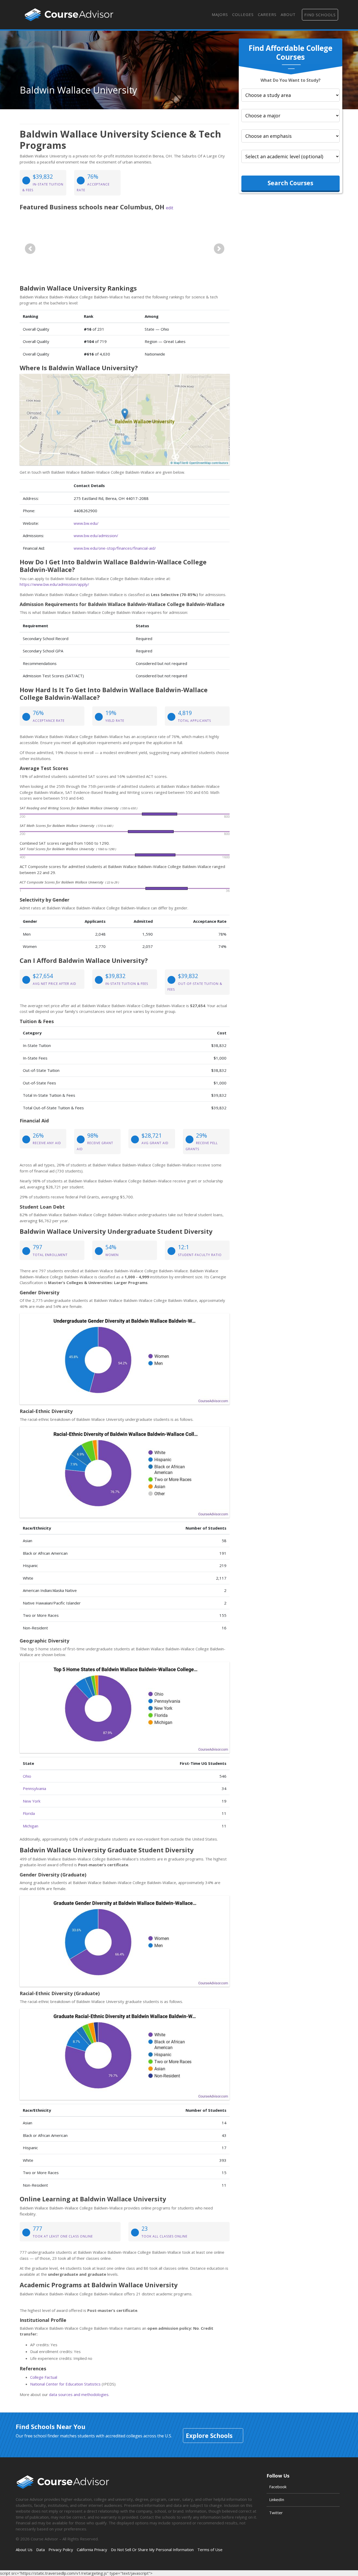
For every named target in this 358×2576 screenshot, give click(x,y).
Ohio (27, 1776)
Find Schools (320, 15)
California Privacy (92, 2550)
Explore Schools (209, 2436)
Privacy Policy (61, 2550)
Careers (267, 14)
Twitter (276, 2513)
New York (32, 1801)
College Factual (44, 2377)
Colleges (243, 14)
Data (40, 2550)
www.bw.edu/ (86, 523)
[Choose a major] (291, 116)
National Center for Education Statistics (65, 2384)
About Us (24, 2550)
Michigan (31, 1826)
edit (170, 208)
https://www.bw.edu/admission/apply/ (54, 584)
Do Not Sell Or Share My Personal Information (152, 2550)
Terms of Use (210, 2550)
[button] (30, 249)
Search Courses (290, 183)
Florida (29, 1813)
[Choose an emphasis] (291, 136)
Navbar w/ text (69, 15)
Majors (220, 14)
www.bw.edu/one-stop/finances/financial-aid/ (115, 548)
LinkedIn (277, 2499)
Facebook (278, 2487)
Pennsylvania (34, 1788)
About (288, 14)
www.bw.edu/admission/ (96, 536)
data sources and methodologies (79, 2394)
